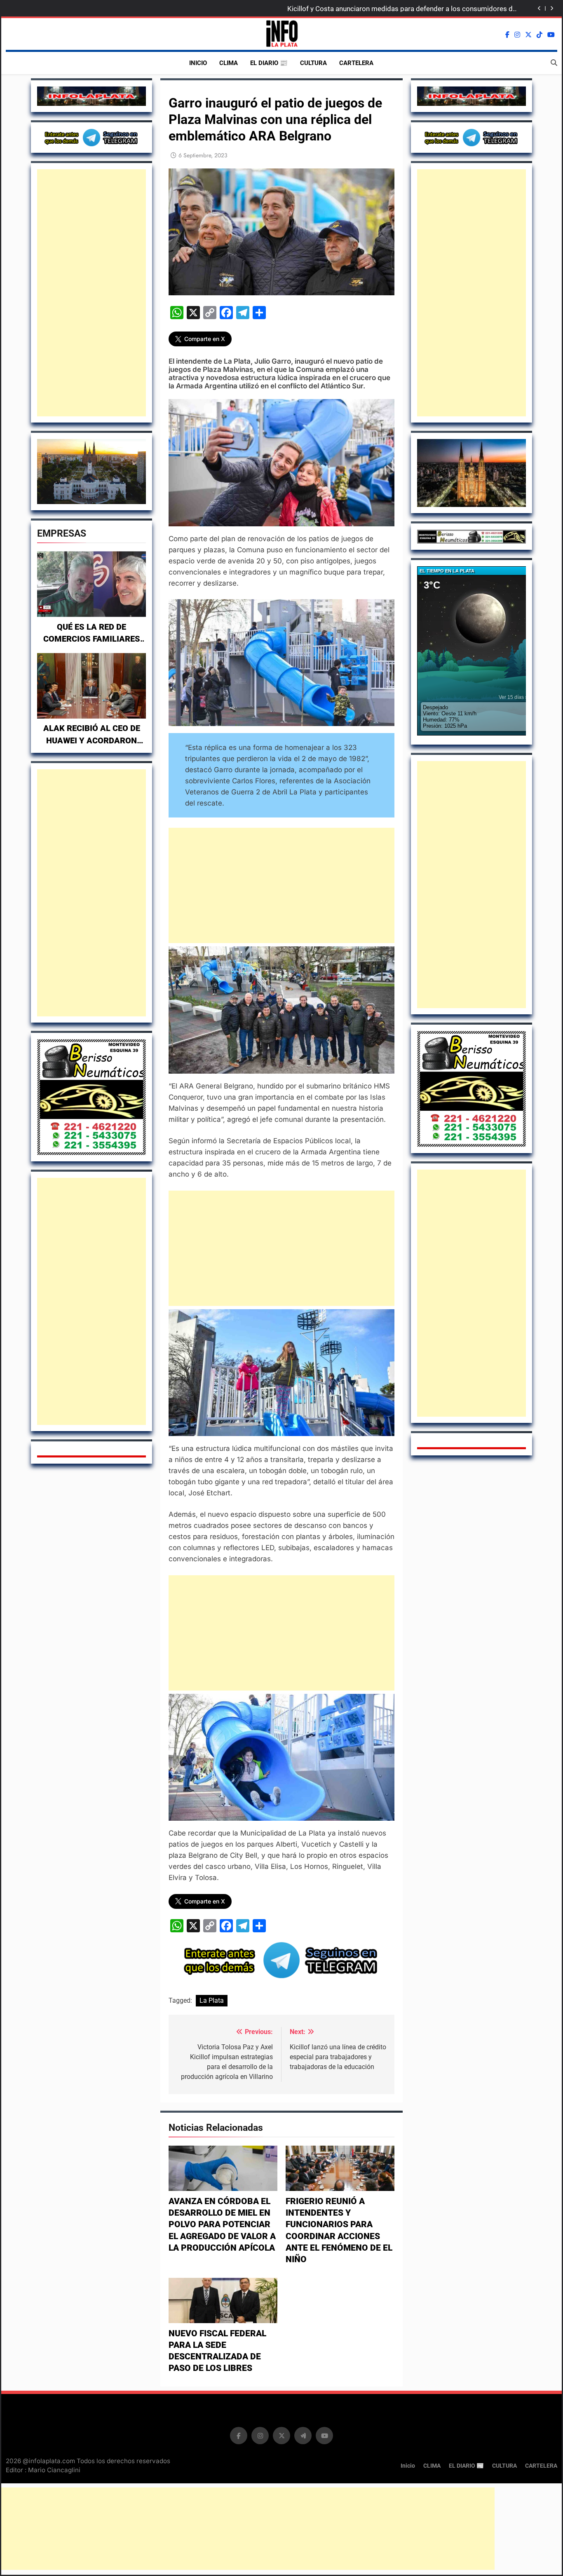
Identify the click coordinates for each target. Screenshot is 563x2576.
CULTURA (313, 63)
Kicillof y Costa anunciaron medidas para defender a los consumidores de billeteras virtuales (402, 9)
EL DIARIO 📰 (269, 63)
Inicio (198, 63)
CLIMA (229, 63)
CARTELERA (356, 63)
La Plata (212, 2000)
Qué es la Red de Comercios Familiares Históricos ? (92, 639)
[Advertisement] (91, 293)
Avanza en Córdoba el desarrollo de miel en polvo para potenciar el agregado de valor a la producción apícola (222, 2225)
